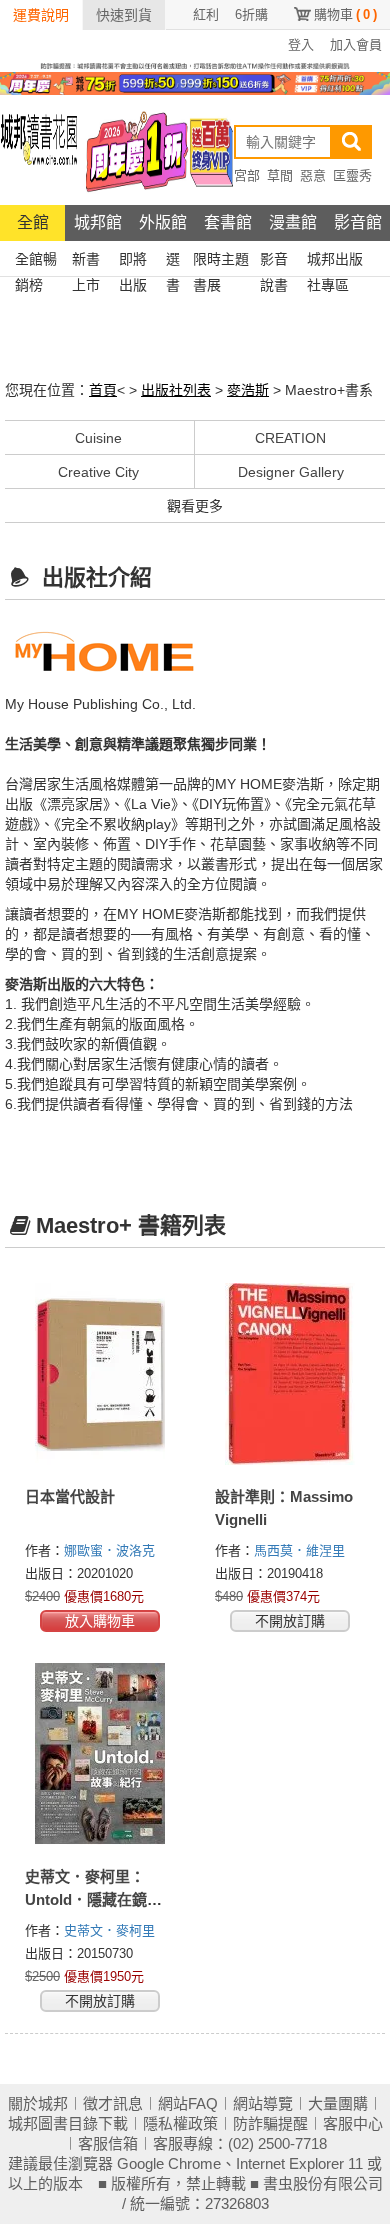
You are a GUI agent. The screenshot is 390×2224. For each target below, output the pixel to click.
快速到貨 (124, 15)
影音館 (358, 222)
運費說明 (41, 15)
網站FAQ (188, 2103)
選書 (173, 261)
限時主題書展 (221, 261)
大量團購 (338, 2103)
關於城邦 (38, 2103)
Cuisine (98, 438)
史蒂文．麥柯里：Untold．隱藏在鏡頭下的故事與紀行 (93, 1899)
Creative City (98, 472)
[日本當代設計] (100, 1374)
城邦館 (98, 222)
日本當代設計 (70, 1496)
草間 (280, 175)
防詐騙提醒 (270, 2123)
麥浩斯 (248, 390)
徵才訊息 (113, 2103)
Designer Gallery (291, 472)
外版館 (163, 222)
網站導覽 (263, 2103)
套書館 (228, 222)
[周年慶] (195, 82)
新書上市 (86, 261)
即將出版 (133, 261)
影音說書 (274, 261)
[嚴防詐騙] (195, 65)
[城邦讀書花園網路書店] (39, 149)
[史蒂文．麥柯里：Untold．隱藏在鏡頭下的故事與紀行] (100, 1754)
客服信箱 (108, 2143)
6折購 (251, 14)
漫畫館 (293, 222)
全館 (33, 222)
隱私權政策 (180, 2123)
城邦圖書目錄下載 (68, 2123)
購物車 (345, 14)
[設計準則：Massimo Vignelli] (290, 1374)
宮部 (247, 175)
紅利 (206, 14)
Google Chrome (169, 2163)
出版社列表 (176, 390)
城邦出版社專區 (335, 261)
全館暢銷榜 (36, 261)
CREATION (290, 438)
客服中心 (353, 2123)
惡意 (313, 175)
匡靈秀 (352, 175)
